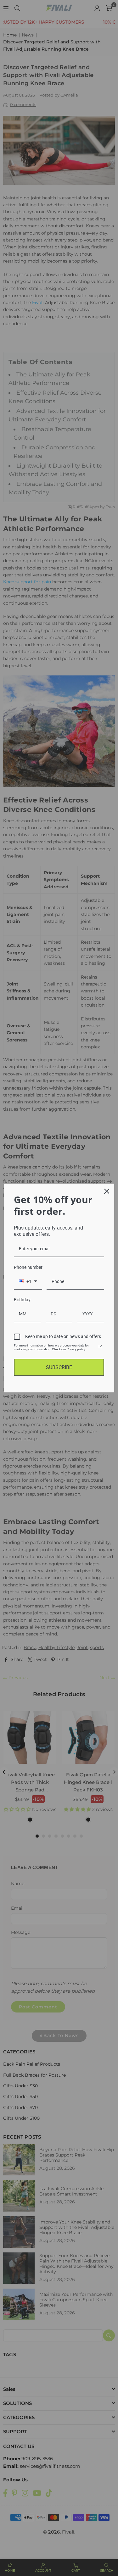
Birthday (22, 1300)
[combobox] (28, 1282)
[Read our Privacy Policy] (100, 1346)
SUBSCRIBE (59, 1367)
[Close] (107, 1191)
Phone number (28, 1267)
